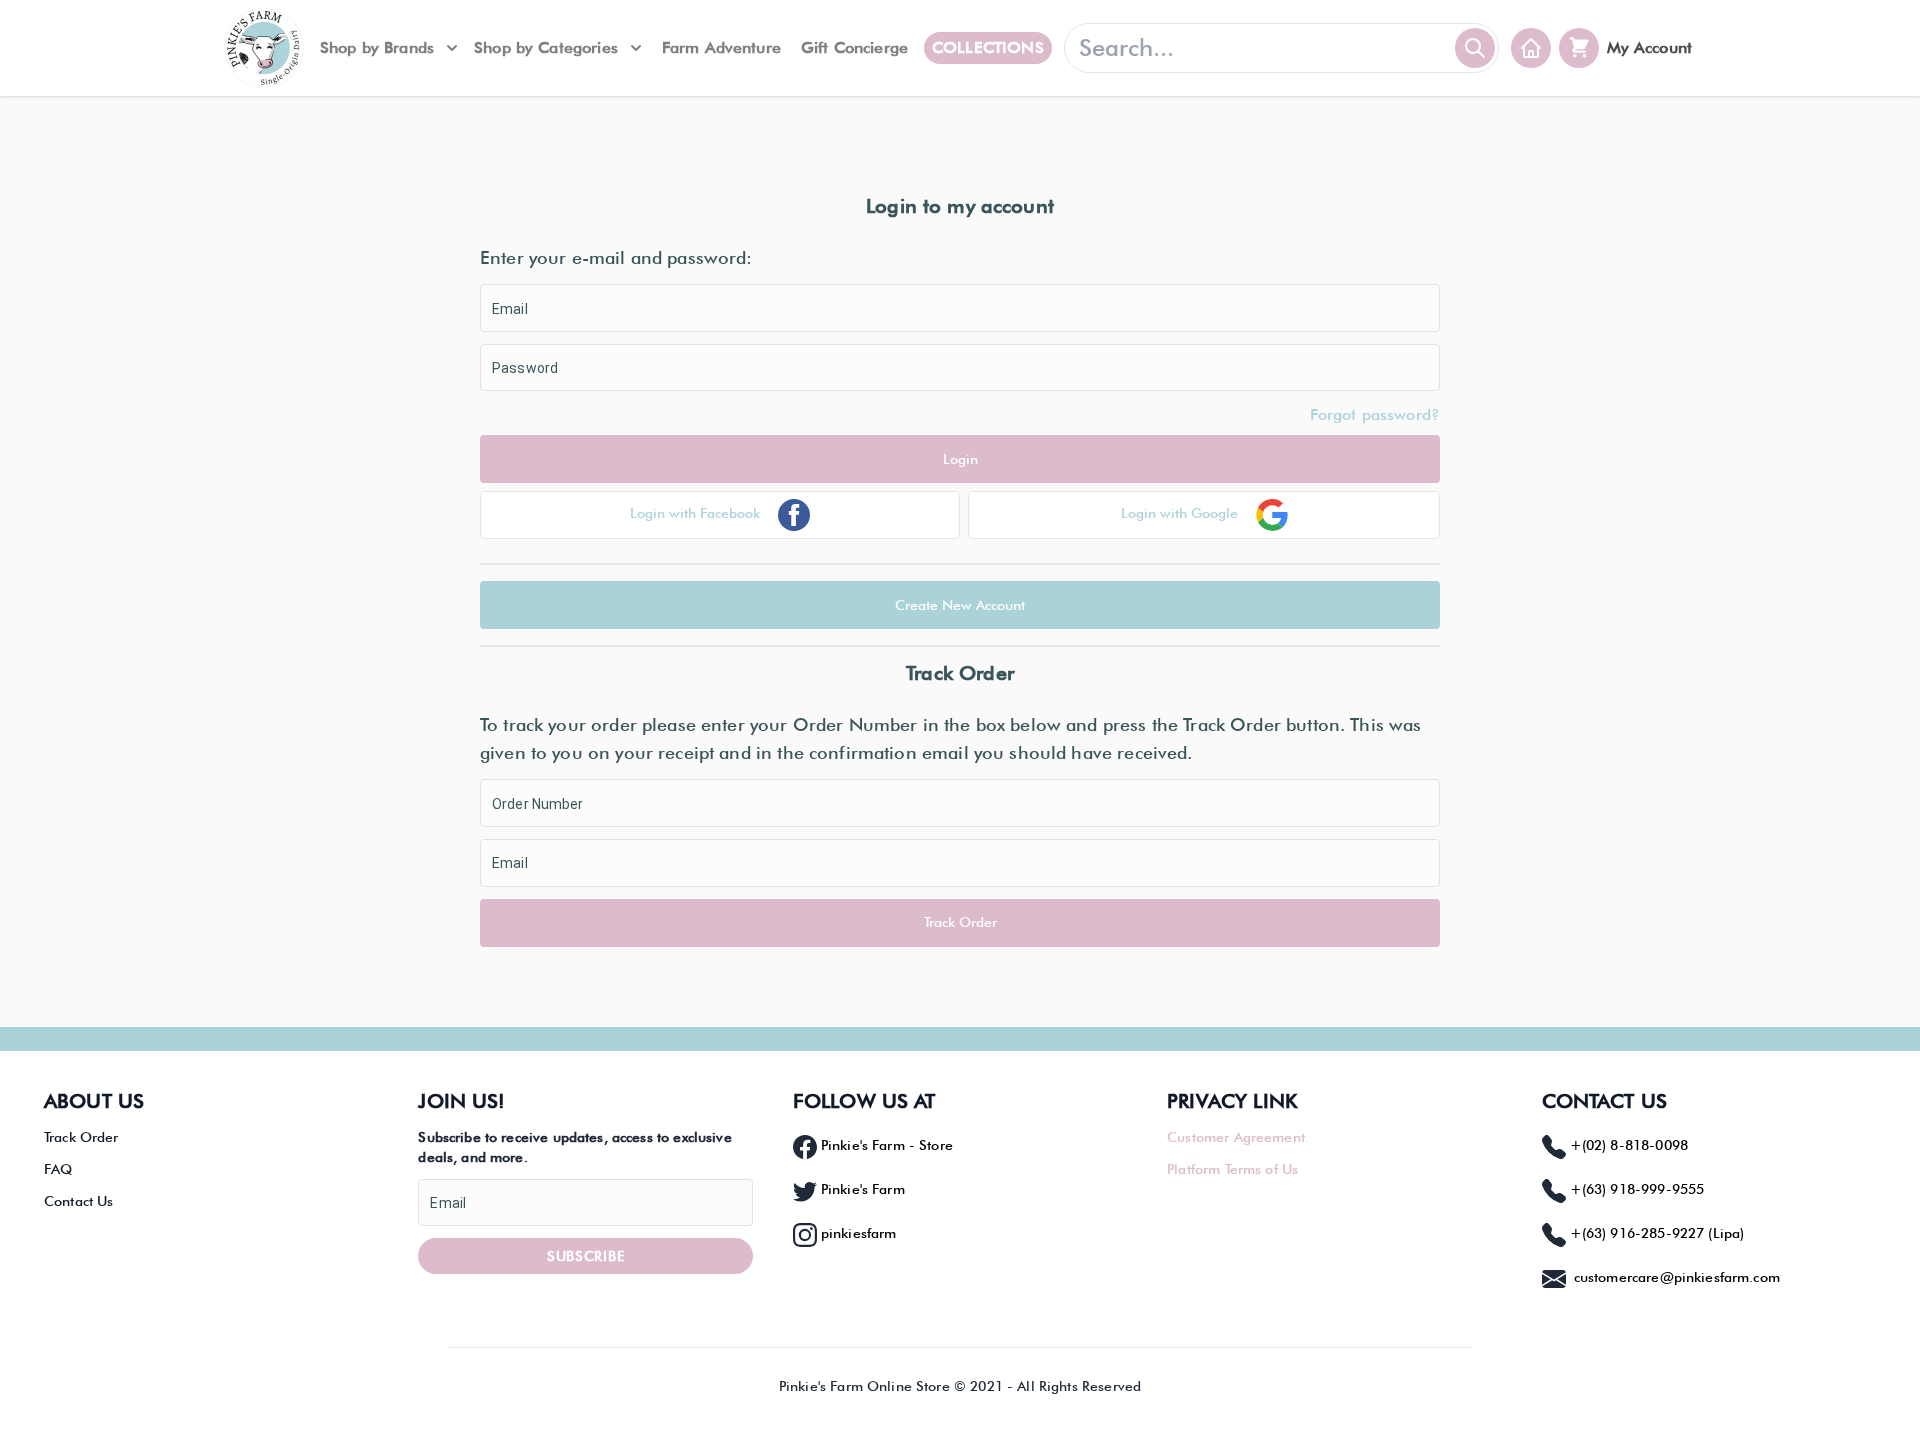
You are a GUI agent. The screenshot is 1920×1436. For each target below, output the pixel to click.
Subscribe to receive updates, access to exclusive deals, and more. (574, 1147)
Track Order (960, 922)
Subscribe (585, 1256)
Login (960, 459)
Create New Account (960, 605)
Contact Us (79, 1201)
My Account (1650, 47)
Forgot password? (1375, 414)
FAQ (58, 1169)
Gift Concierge (854, 47)
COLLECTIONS (988, 47)
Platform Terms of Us (1232, 1169)
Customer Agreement (1236, 1137)
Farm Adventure (721, 47)
